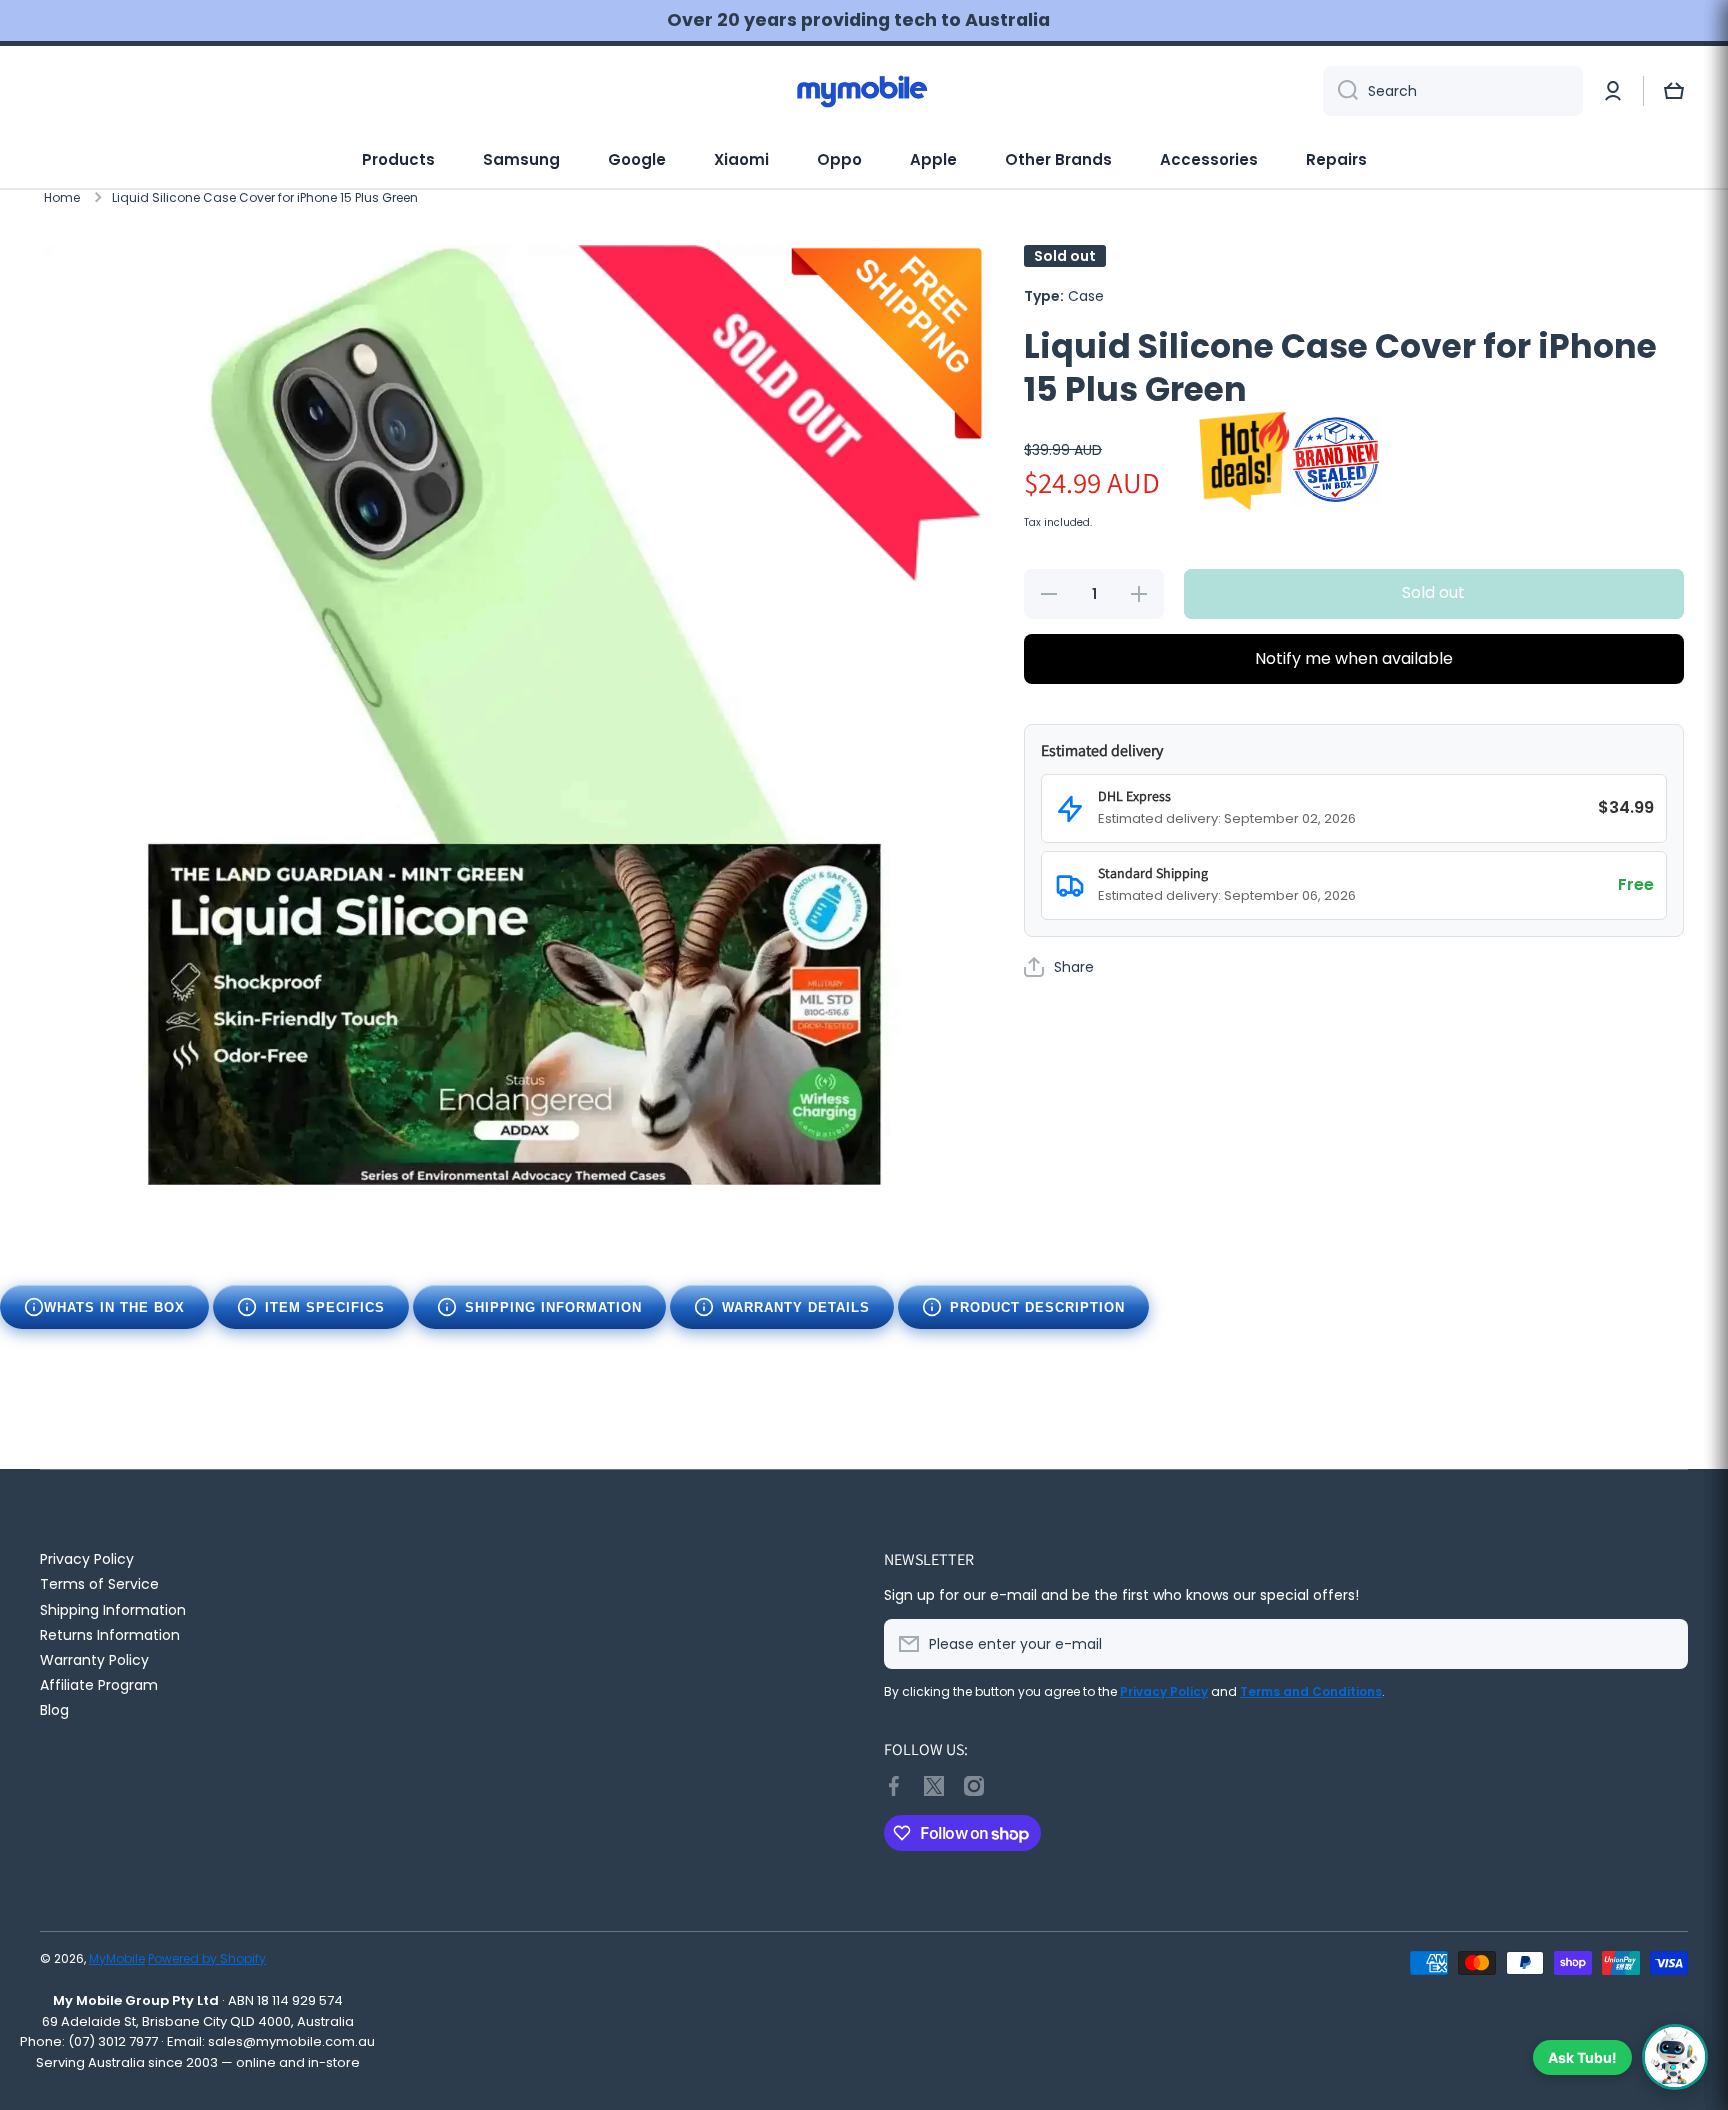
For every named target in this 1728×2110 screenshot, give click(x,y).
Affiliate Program (99, 1684)
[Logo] (864, 91)
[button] (1674, 91)
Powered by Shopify (207, 1958)
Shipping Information (553, 1307)
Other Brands (1058, 159)
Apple (933, 159)
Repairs (1336, 159)
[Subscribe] (1663, 1644)
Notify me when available (1354, 658)
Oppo (839, 159)
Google (637, 159)
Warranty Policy (94, 1659)
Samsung (521, 159)
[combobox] (1453, 91)
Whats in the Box (114, 1307)
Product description (1037, 1307)
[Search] (1340, 91)
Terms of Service (99, 1583)
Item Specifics (325, 1307)
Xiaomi (741, 159)
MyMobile (117, 1958)
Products (398, 159)
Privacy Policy (87, 1558)
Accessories (1209, 159)
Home (62, 198)
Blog (54, 1709)
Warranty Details (796, 1307)
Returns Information (110, 1634)
